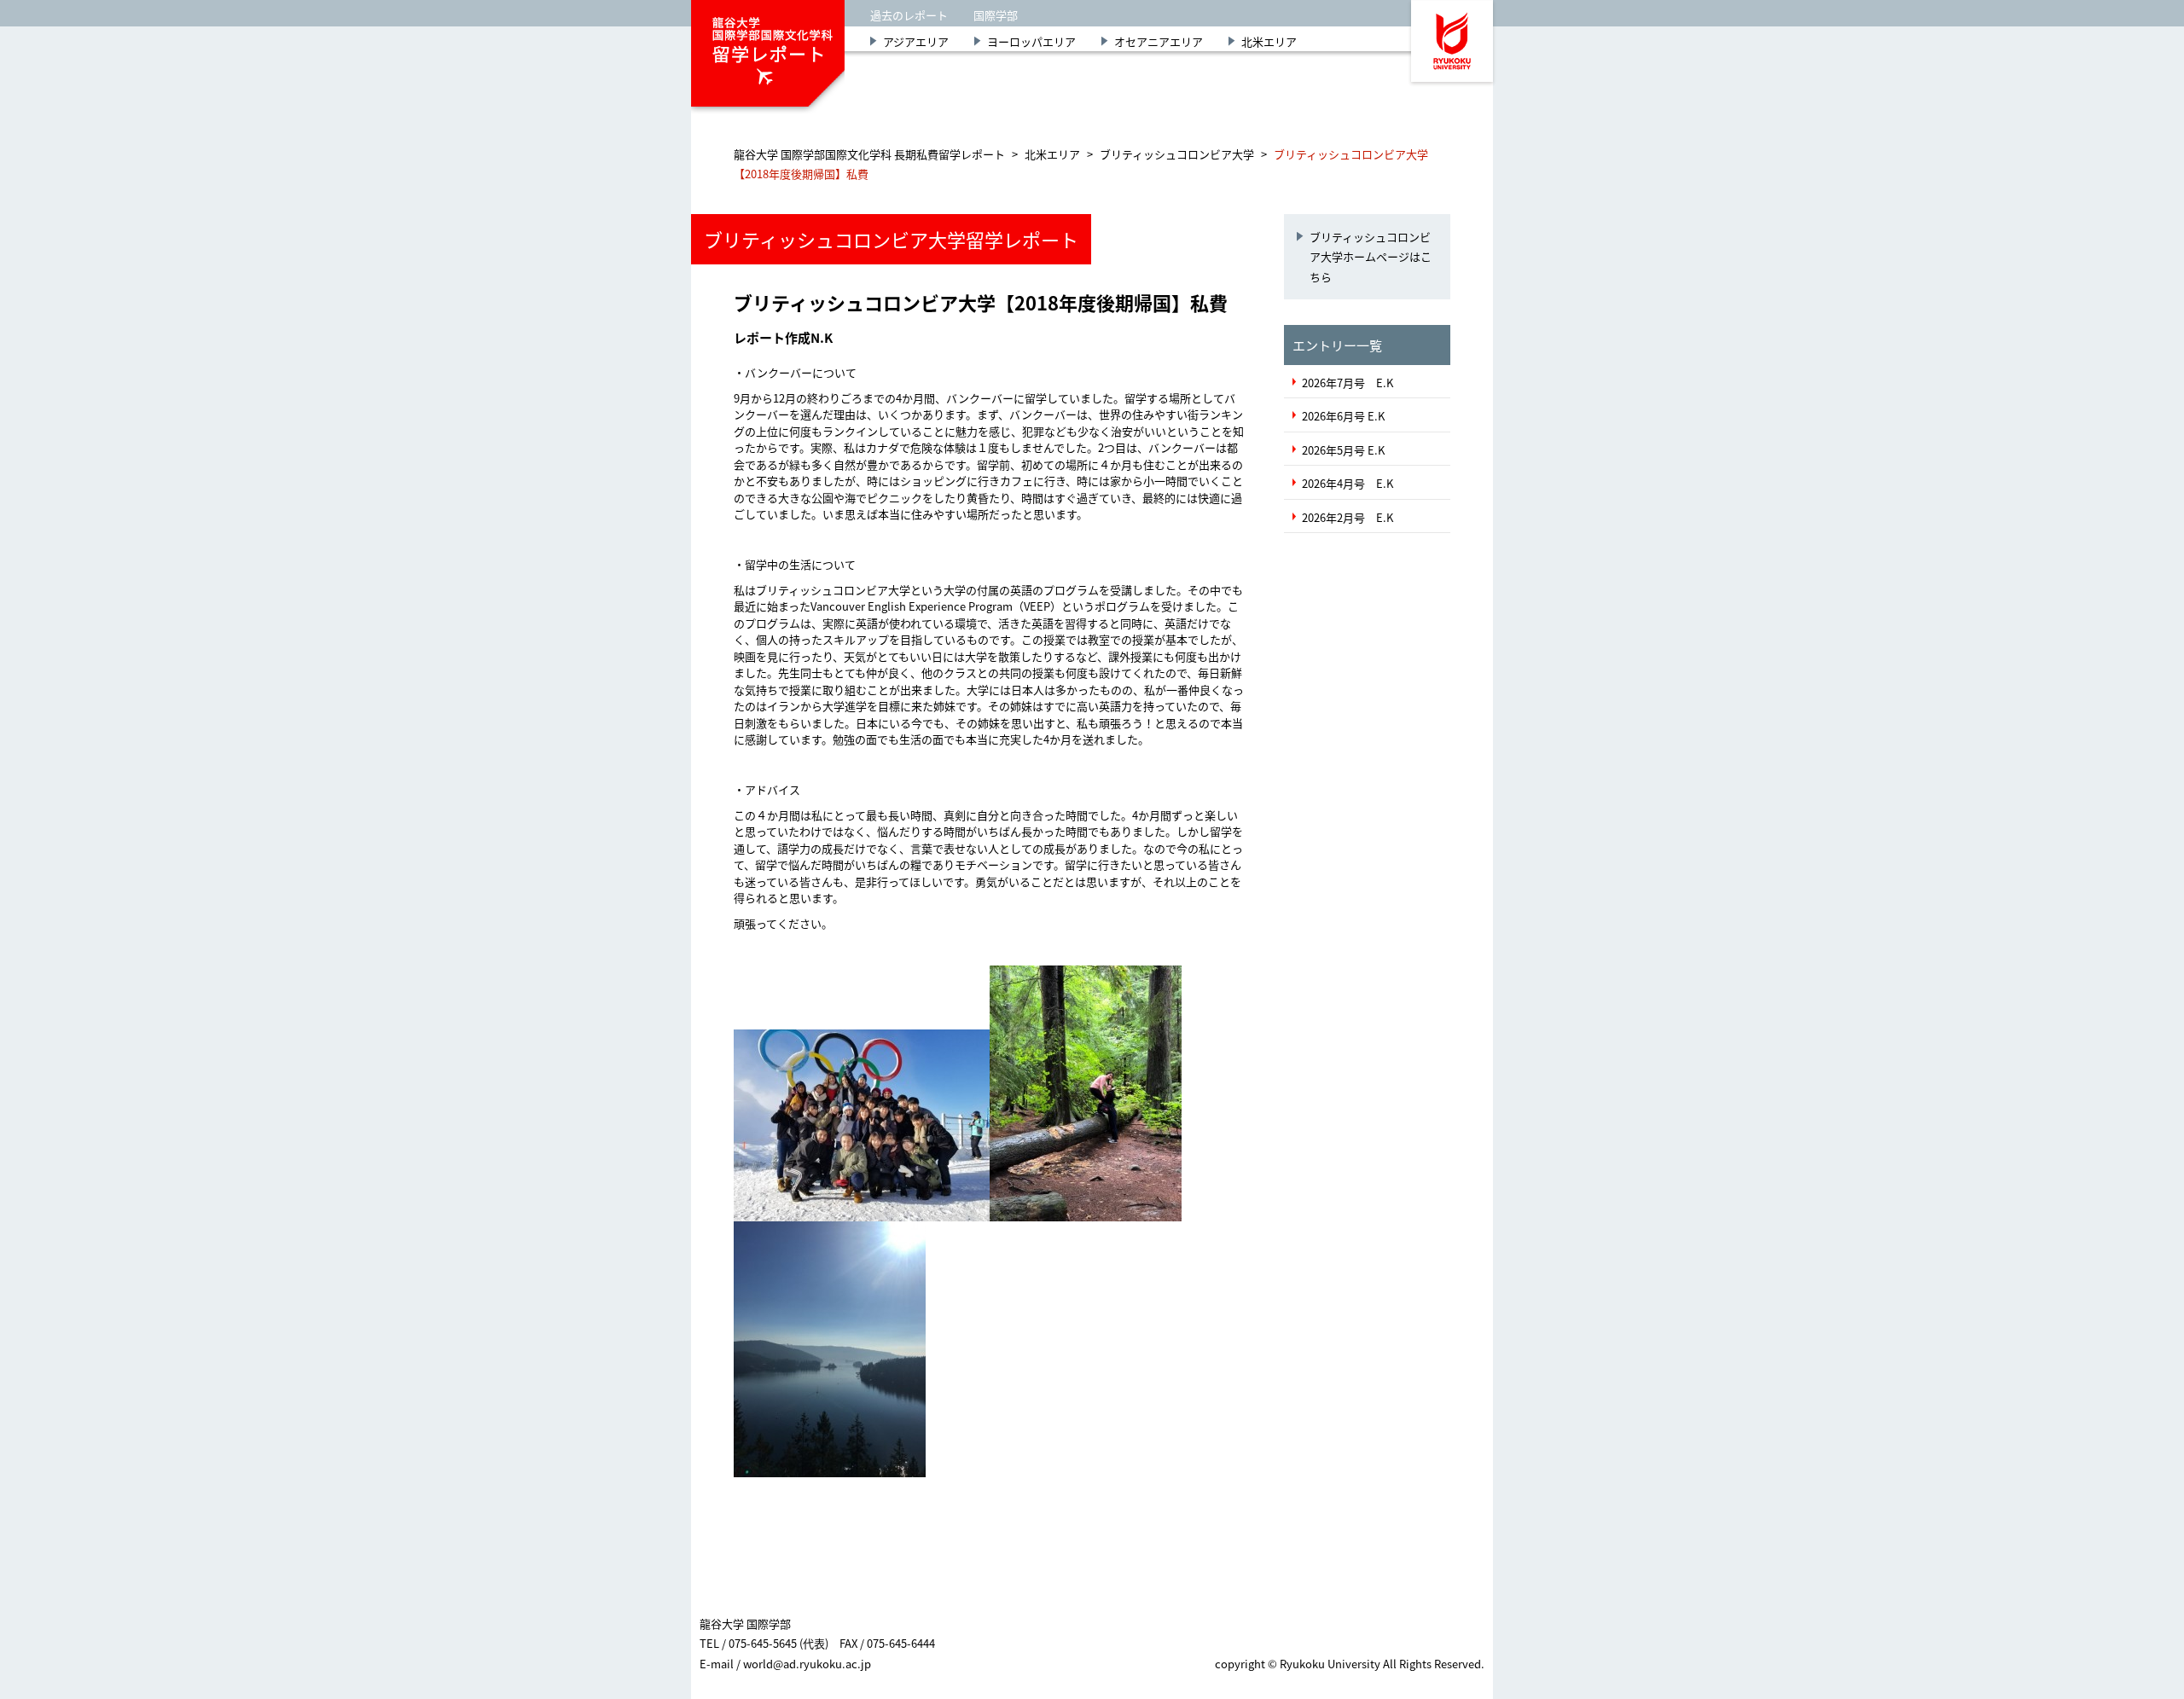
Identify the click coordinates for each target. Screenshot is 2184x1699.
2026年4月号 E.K (1348, 483)
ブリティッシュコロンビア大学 (1177, 154)
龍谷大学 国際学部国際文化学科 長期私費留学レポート (869, 154)
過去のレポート (909, 15)
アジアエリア (916, 41)
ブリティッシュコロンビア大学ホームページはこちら (1371, 257)
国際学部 (996, 15)
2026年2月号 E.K (1348, 517)
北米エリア (1269, 41)
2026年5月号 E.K (1343, 450)
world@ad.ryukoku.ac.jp (807, 1664)
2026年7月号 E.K (1348, 383)
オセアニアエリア (1159, 41)
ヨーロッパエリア (1031, 41)
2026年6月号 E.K (1343, 416)
